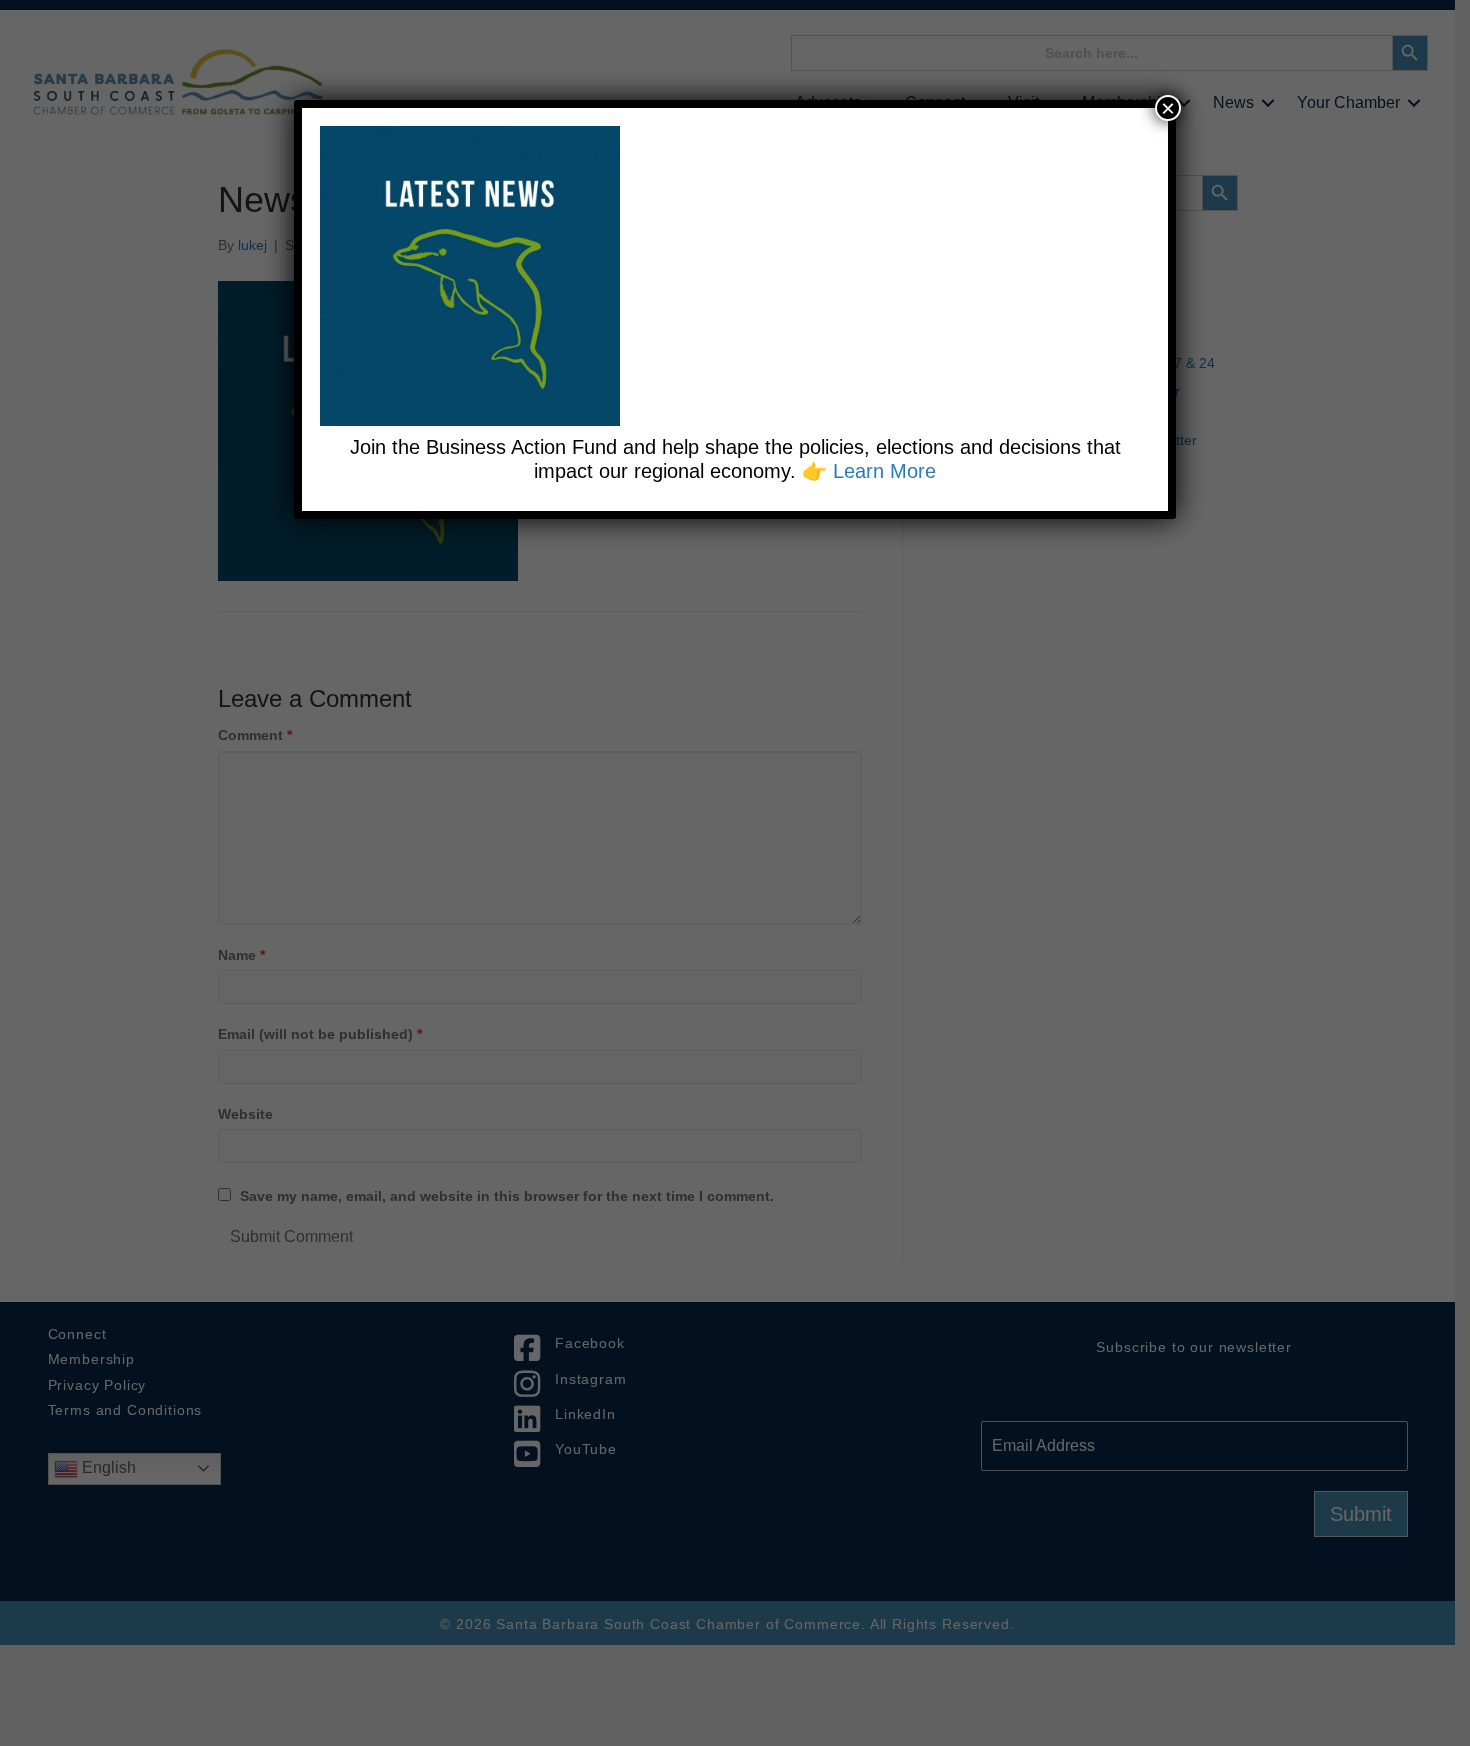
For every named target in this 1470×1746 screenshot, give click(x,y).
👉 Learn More (869, 471)
